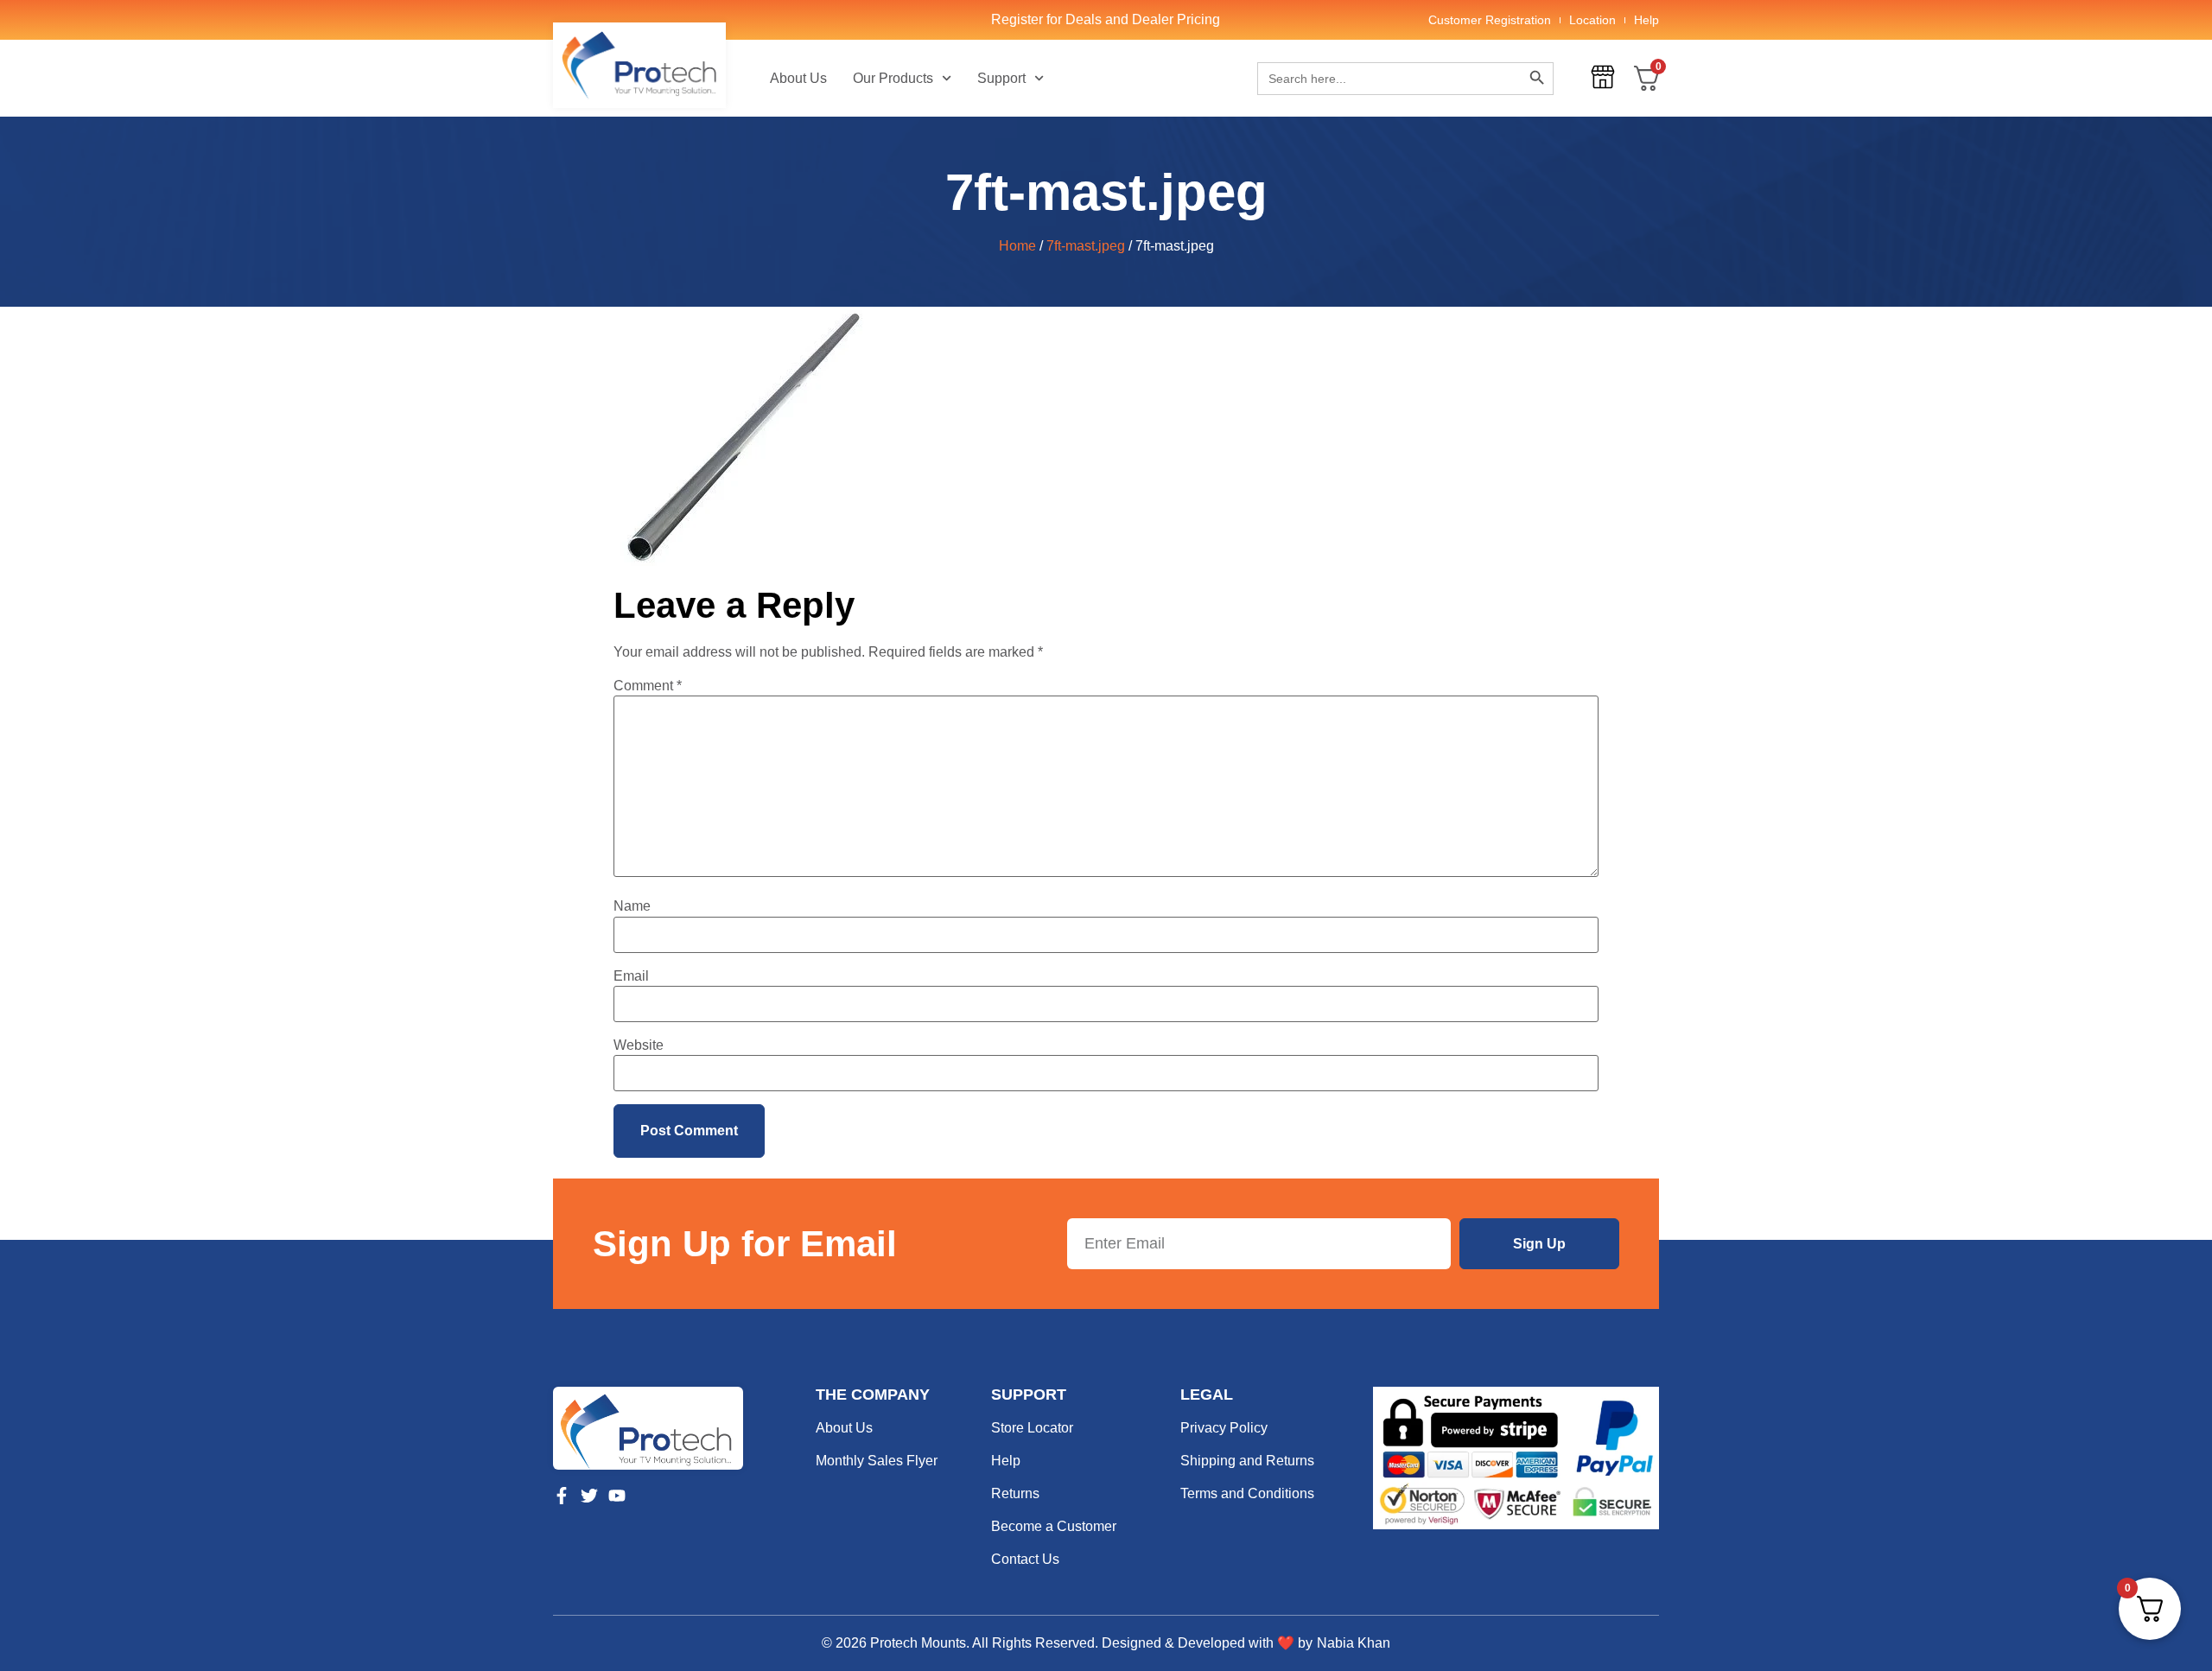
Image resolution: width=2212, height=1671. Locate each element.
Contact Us (1025, 1559)
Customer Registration (1490, 20)
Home (1017, 246)
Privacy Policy (1224, 1428)
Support (1001, 78)
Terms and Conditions (1247, 1493)
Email (631, 976)
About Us (798, 78)
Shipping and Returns (1247, 1461)
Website (639, 1045)
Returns (1015, 1493)
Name (632, 906)
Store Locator (1032, 1428)
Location (1592, 20)
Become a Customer (1054, 1526)
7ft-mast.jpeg (1086, 246)
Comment (648, 686)
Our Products (893, 78)
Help (1646, 20)
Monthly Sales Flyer (877, 1461)
